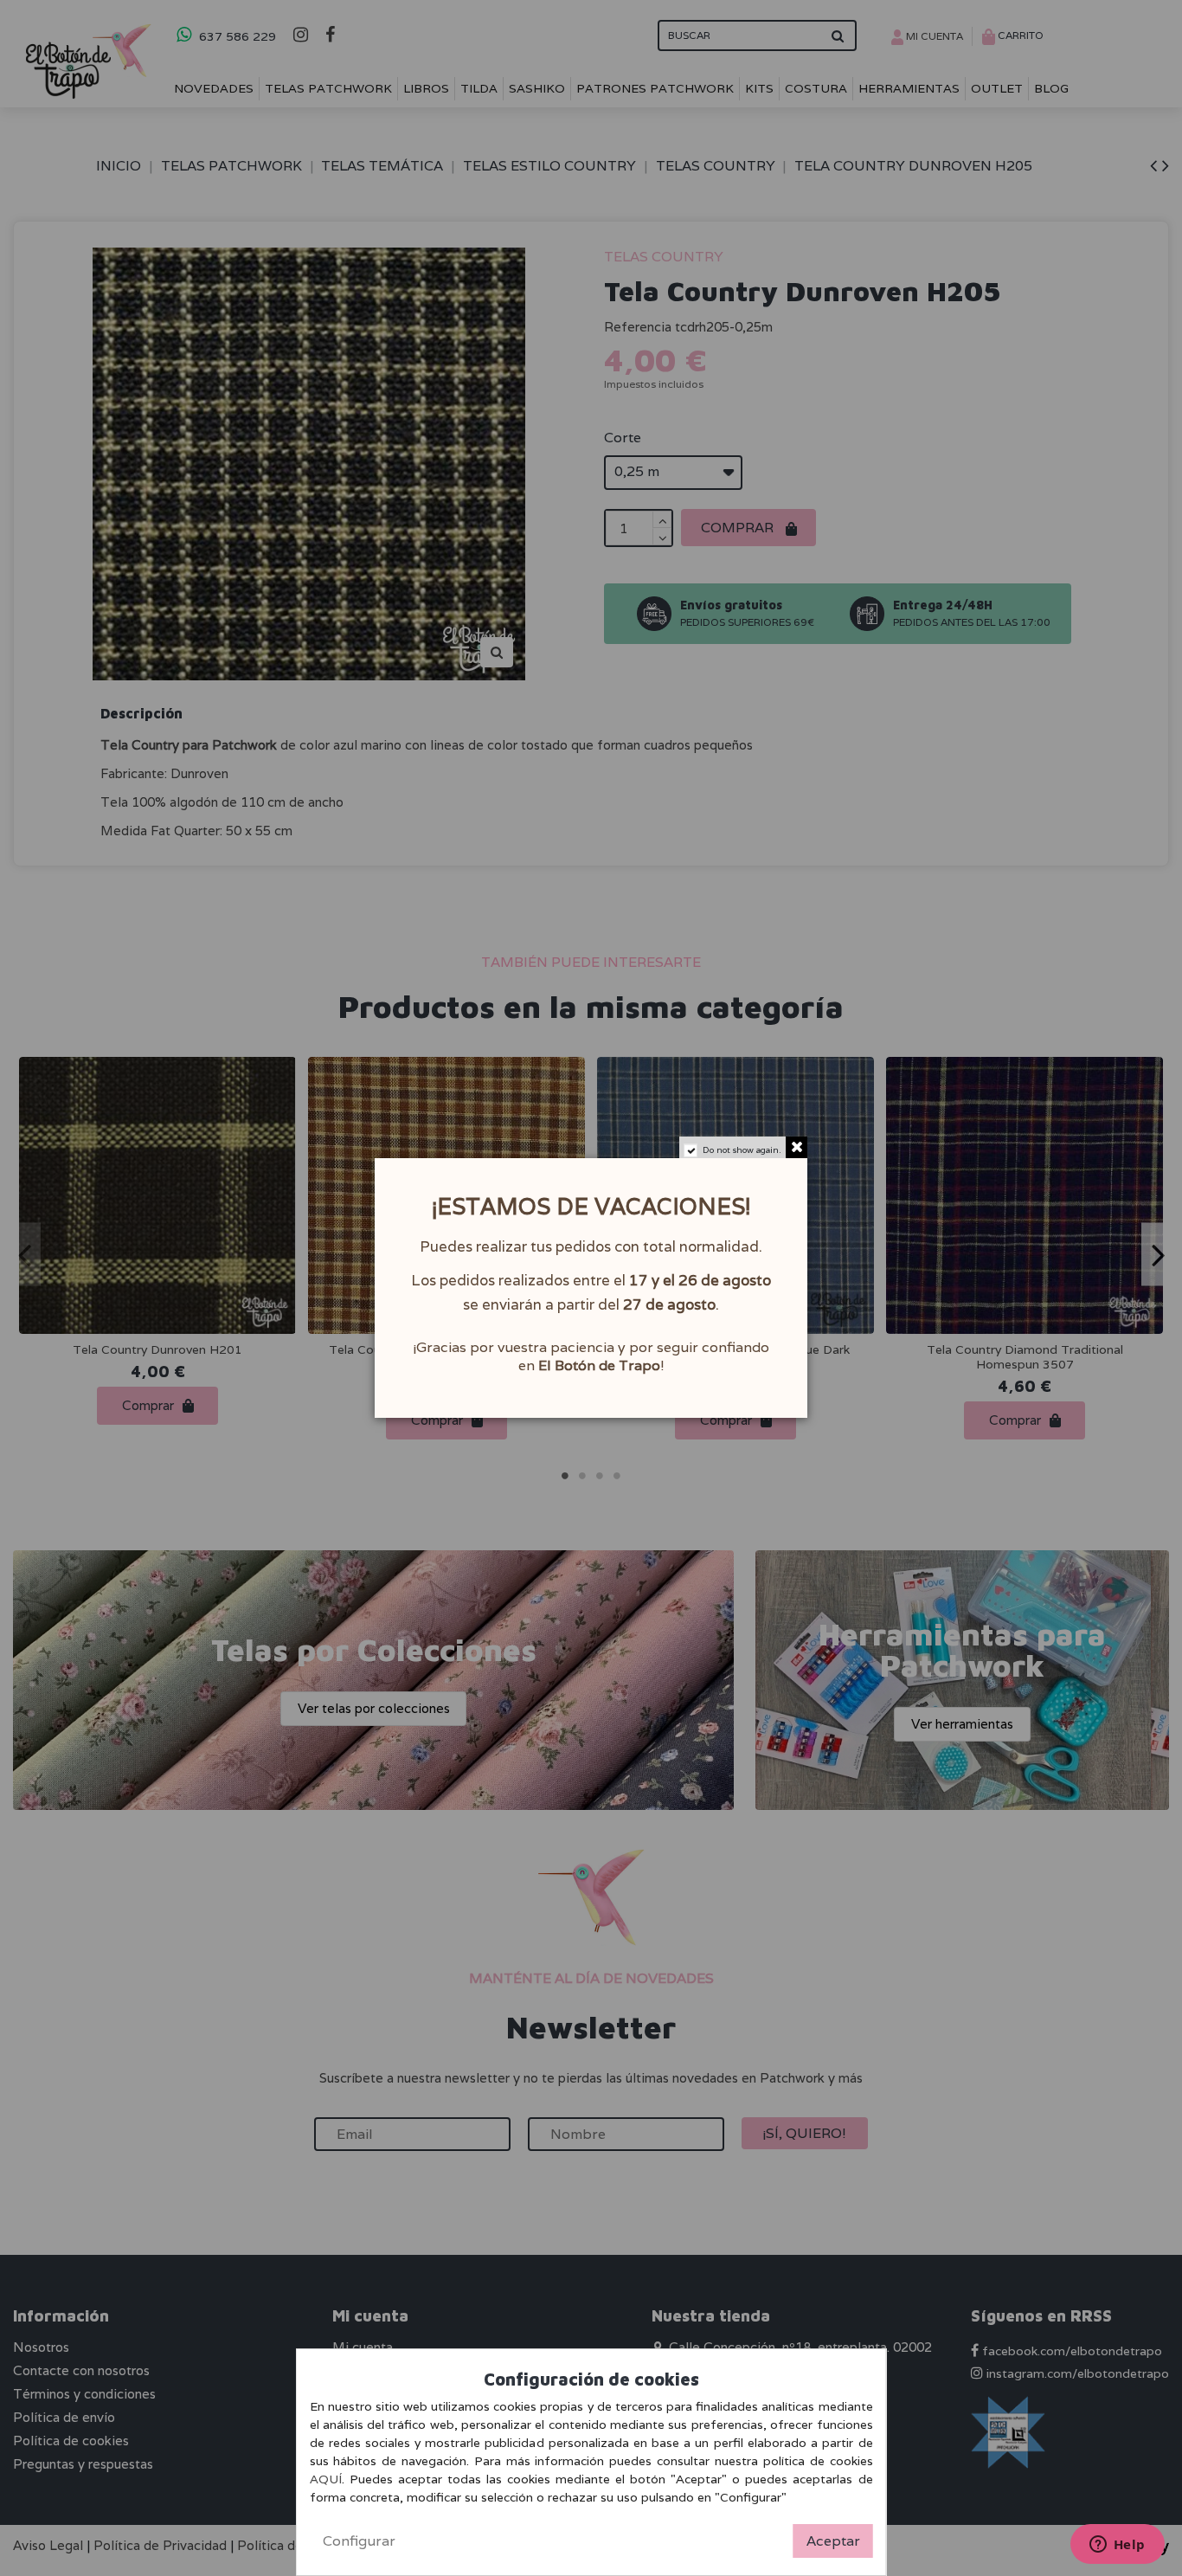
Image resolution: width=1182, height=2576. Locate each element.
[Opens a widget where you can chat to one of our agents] (1117, 2546)
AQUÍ (326, 2479)
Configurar (359, 2541)
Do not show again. (742, 1150)
